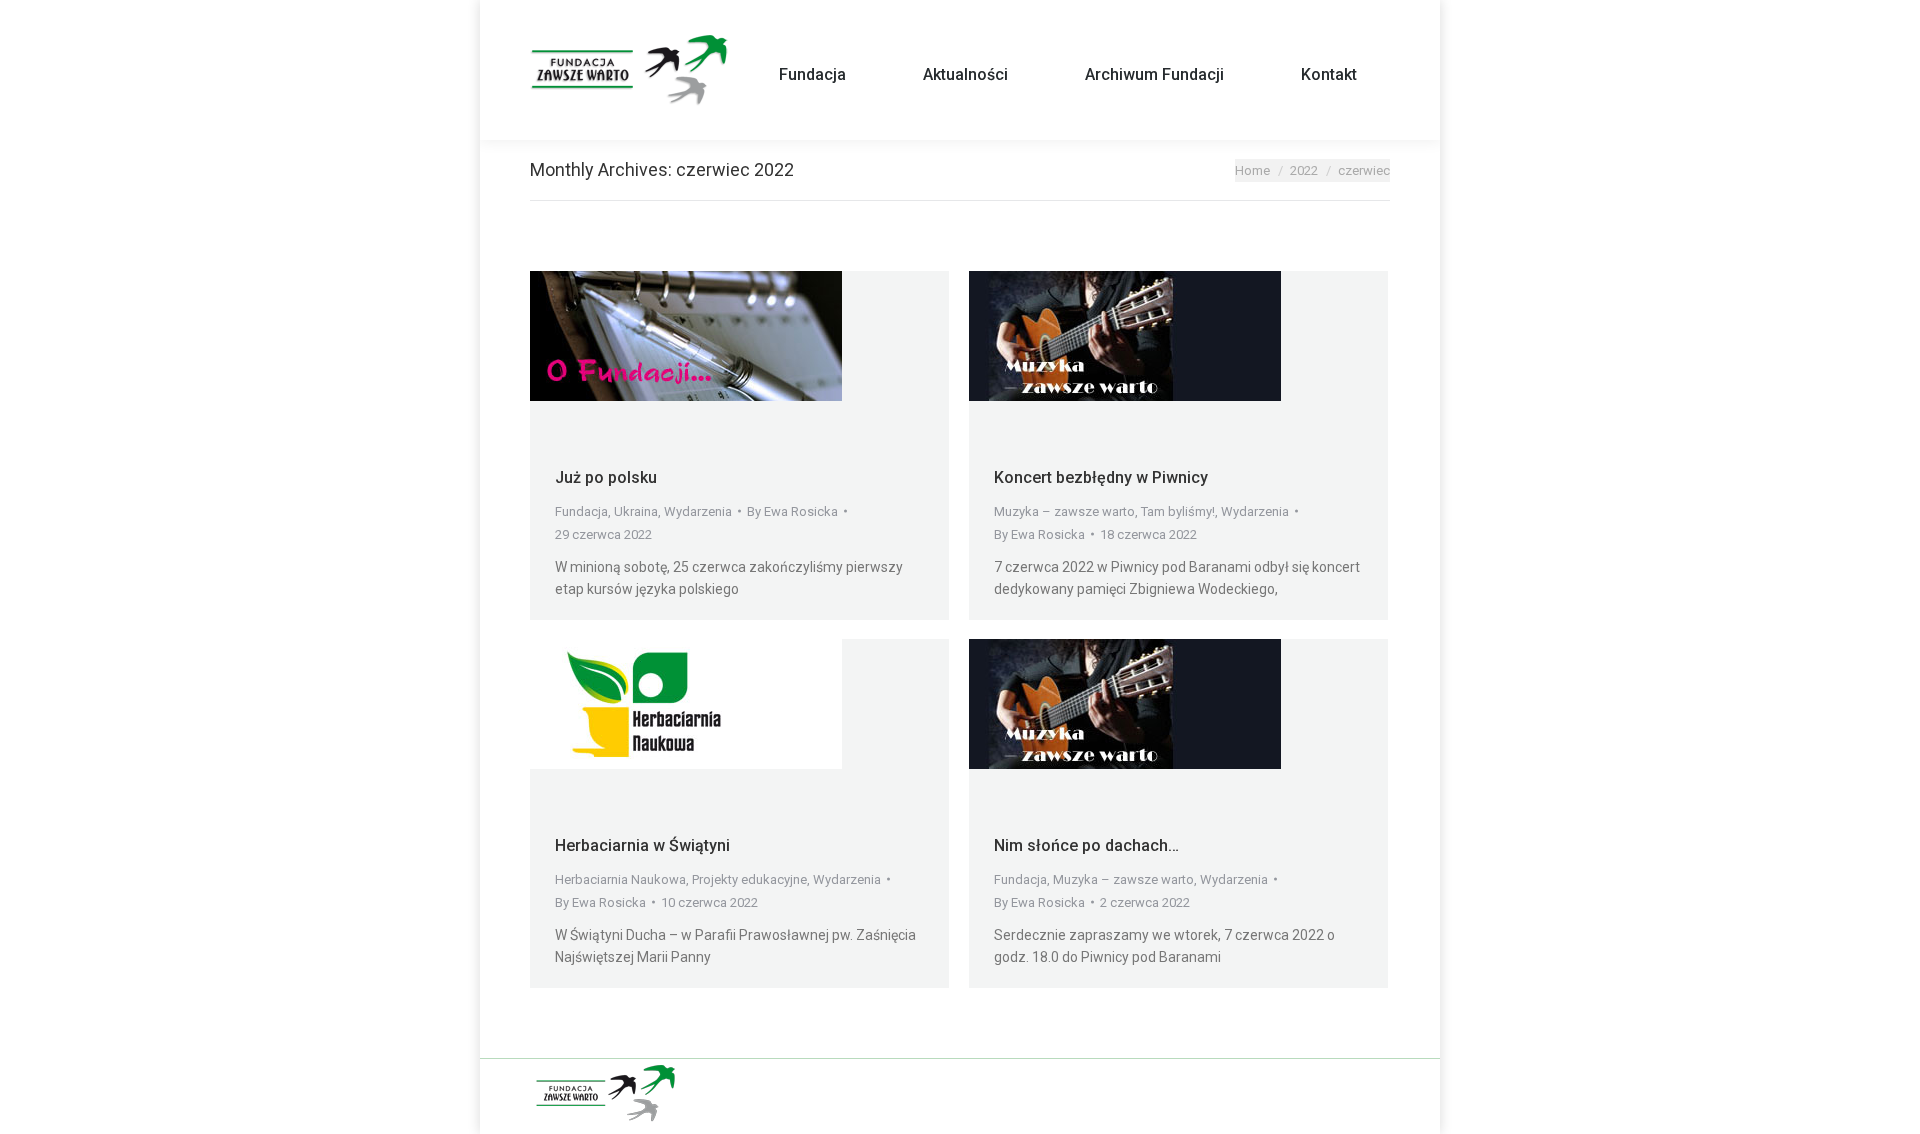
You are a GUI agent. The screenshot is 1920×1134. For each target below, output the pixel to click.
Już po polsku (606, 477)
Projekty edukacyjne (749, 879)
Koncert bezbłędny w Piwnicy (1101, 477)
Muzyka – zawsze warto (1064, 511)
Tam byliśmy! (1178, 511)
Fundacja (581, 511)
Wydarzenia (698, 511)
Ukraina (636, 511)
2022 (1304, 170)
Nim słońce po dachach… (1086, 845)
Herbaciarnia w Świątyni (642, 845)
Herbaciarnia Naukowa (620, 879)
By (792, 511)
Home (1252, 170)
